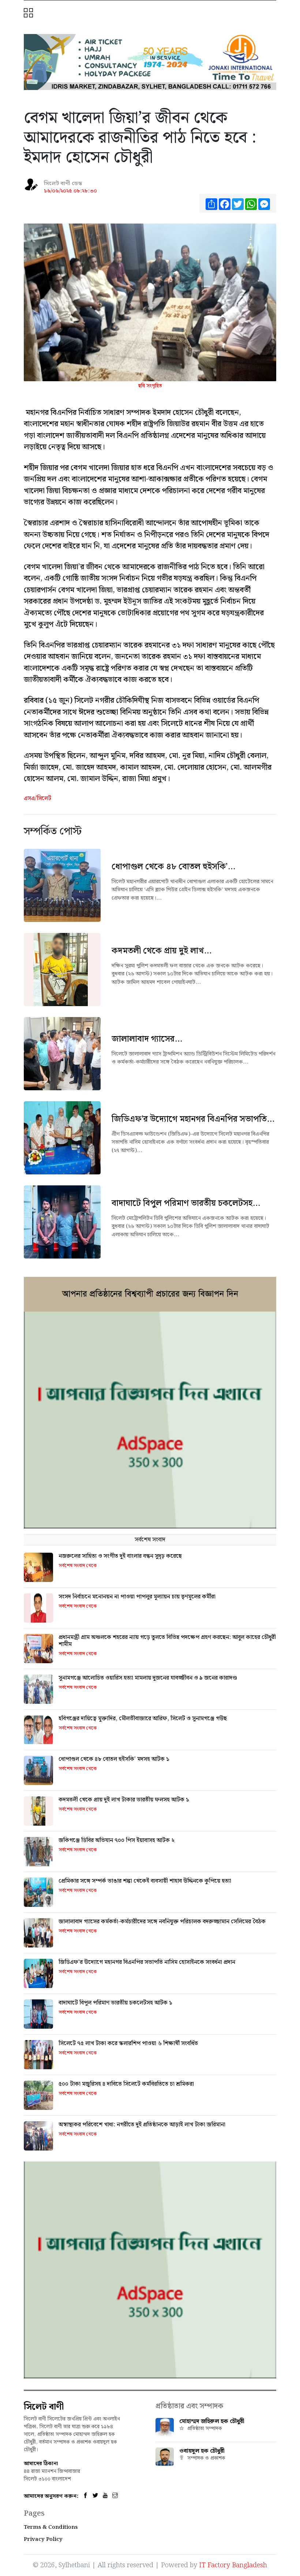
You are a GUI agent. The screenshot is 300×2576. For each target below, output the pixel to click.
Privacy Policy (43, 2539)
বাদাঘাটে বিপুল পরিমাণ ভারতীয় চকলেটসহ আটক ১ (115, 2003)
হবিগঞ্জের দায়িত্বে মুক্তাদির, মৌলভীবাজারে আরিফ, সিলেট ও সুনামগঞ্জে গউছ (143, 1719)
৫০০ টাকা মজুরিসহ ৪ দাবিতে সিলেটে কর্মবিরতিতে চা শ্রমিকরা (126, 2084)
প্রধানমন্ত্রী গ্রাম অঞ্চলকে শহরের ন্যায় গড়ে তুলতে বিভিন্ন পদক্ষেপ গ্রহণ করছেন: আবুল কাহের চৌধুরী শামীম (167, 1641)
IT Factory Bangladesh (233, 2565)
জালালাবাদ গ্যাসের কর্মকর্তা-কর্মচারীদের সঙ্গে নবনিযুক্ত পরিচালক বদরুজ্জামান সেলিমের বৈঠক (162, 1922)
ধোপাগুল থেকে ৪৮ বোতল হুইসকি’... (173, 867)
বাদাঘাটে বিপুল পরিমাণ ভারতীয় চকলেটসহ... (186, 1203)
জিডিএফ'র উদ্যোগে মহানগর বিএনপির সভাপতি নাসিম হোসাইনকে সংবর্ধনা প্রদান (147, 1962)
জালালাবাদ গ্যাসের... (147, 1039)
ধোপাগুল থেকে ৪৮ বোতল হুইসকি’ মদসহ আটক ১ (114, 1759)
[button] (29, 14)
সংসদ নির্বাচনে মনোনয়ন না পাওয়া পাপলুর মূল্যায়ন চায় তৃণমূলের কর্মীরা (137, 1597)
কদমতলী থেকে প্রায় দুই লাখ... (162, 951)
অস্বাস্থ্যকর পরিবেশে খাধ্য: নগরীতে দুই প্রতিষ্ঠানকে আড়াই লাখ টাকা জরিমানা (142, 2125)
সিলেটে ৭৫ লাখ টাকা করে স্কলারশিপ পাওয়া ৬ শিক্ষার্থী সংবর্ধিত (128, 2043)
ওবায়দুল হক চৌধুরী (202, 2451)
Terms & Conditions (51, 2527)
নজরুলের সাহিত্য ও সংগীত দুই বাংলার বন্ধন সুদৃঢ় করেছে (120, 1556)
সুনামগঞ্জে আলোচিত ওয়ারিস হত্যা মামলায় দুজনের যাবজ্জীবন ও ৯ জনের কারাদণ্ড (148, 1678)
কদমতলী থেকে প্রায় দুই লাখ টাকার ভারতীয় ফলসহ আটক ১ (124, 1800)
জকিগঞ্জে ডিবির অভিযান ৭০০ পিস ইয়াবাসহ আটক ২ (117, 1840)
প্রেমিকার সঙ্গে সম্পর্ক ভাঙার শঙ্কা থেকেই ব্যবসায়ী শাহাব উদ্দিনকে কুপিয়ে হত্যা (145, 1881)
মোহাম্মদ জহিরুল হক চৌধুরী (212, 2421)
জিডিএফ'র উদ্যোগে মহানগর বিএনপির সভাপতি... (193, 1119)
